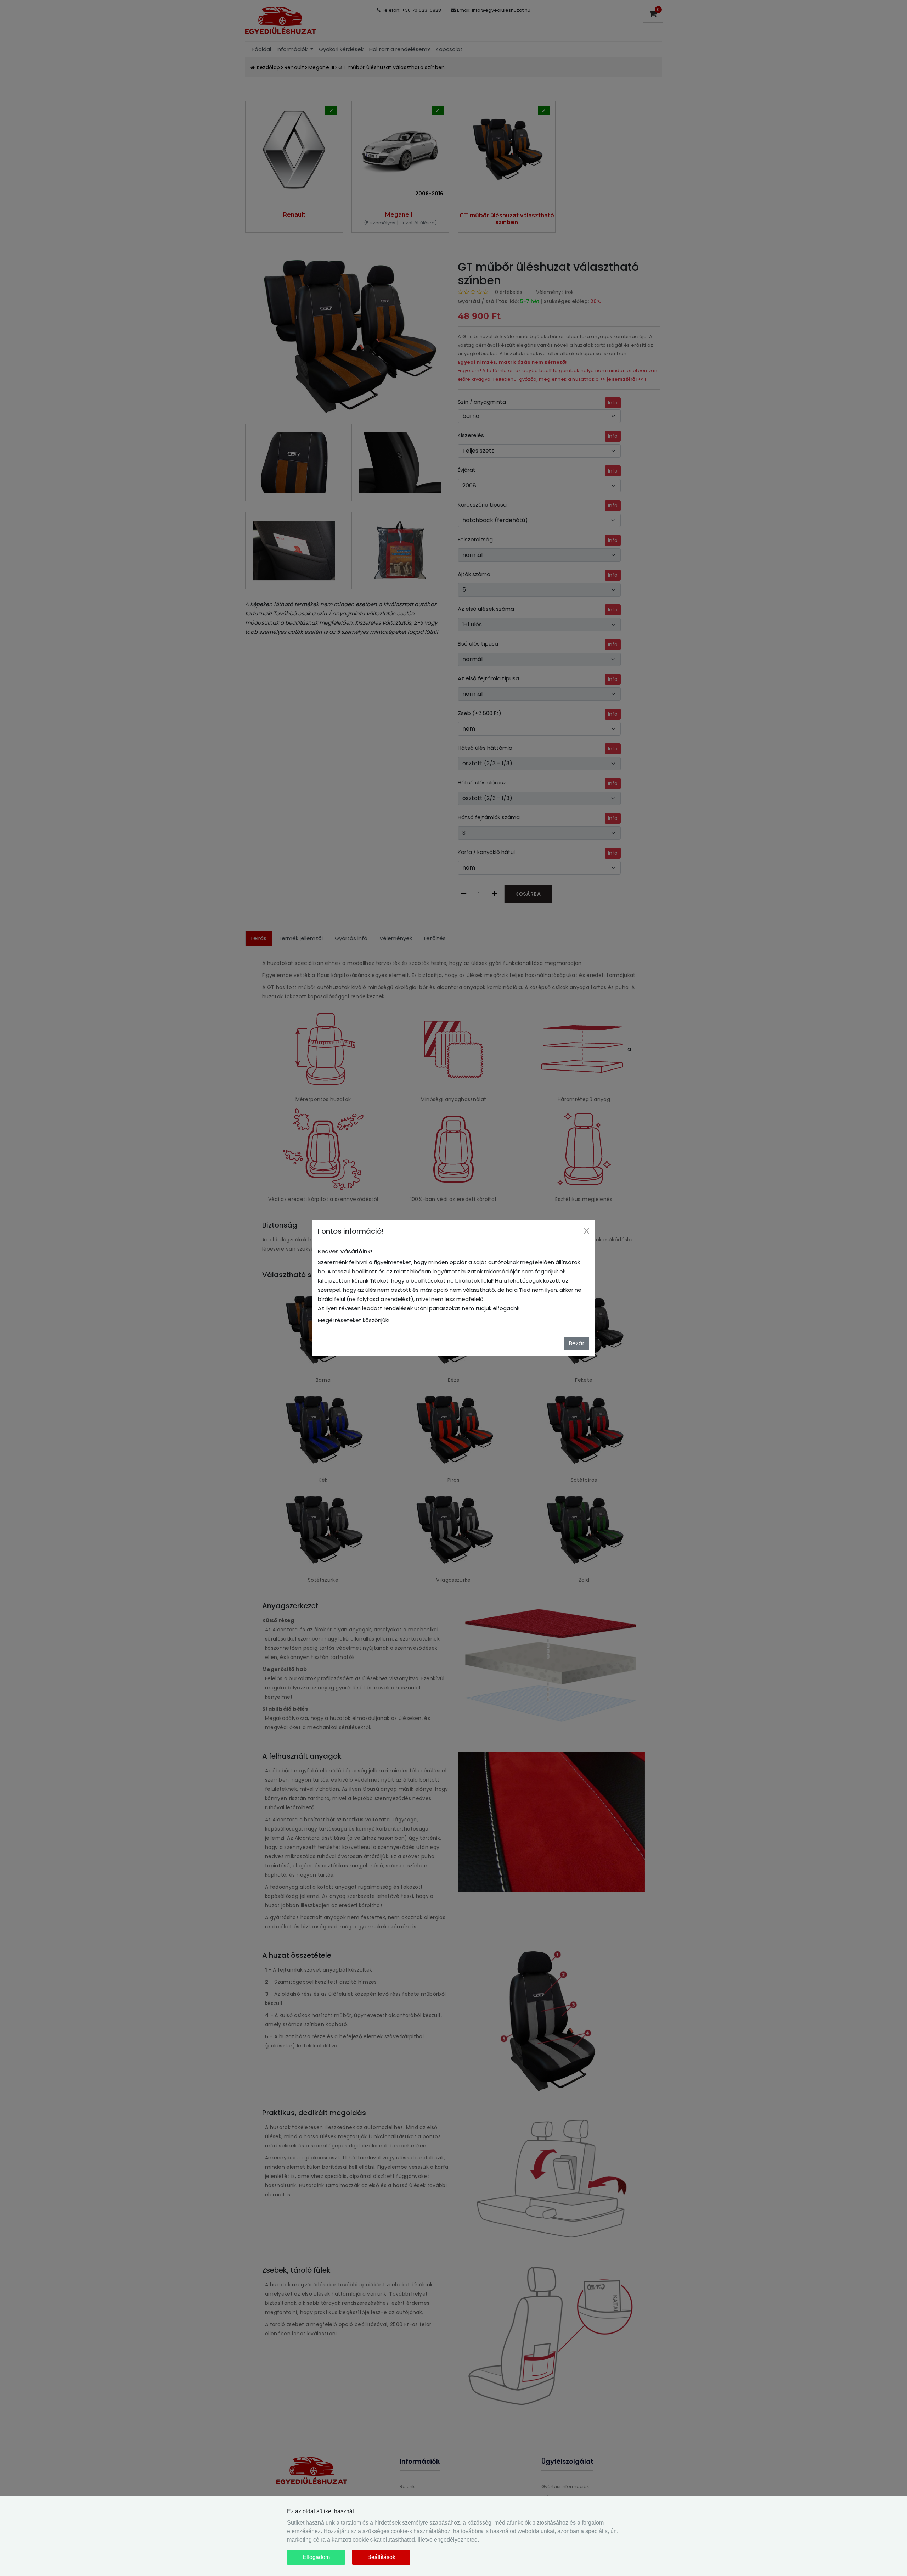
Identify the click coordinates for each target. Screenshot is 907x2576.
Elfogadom (316, 2557)
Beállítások (381, 2557)
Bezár (577, 1343)
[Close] (587, 1231)
